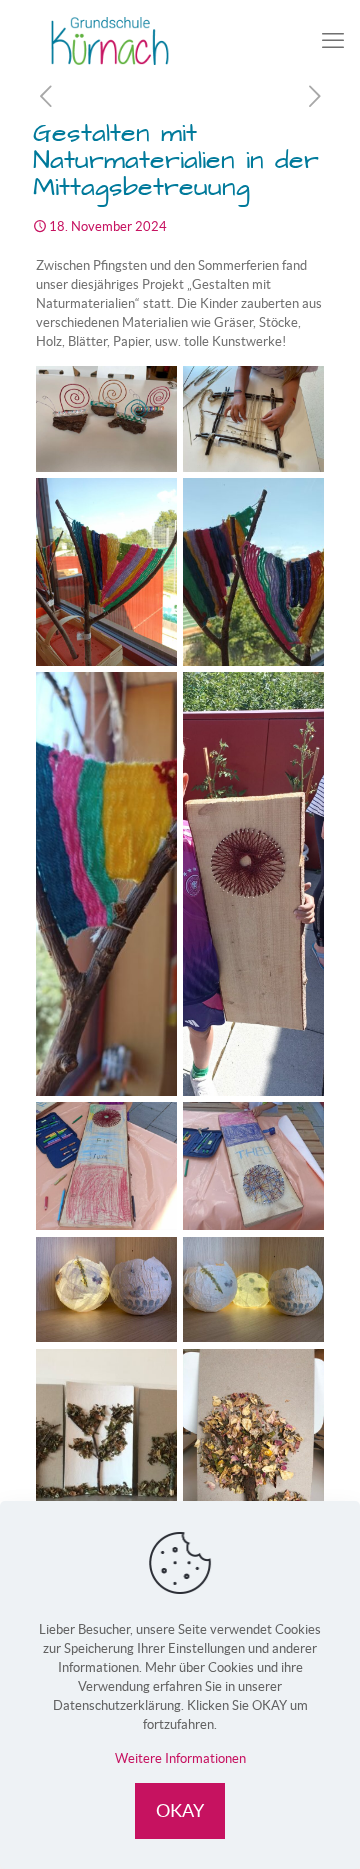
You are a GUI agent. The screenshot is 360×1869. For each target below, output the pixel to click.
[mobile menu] (333, 40)
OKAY (180, 1810)
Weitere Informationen (180, 1758)
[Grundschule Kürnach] (180, 40)
